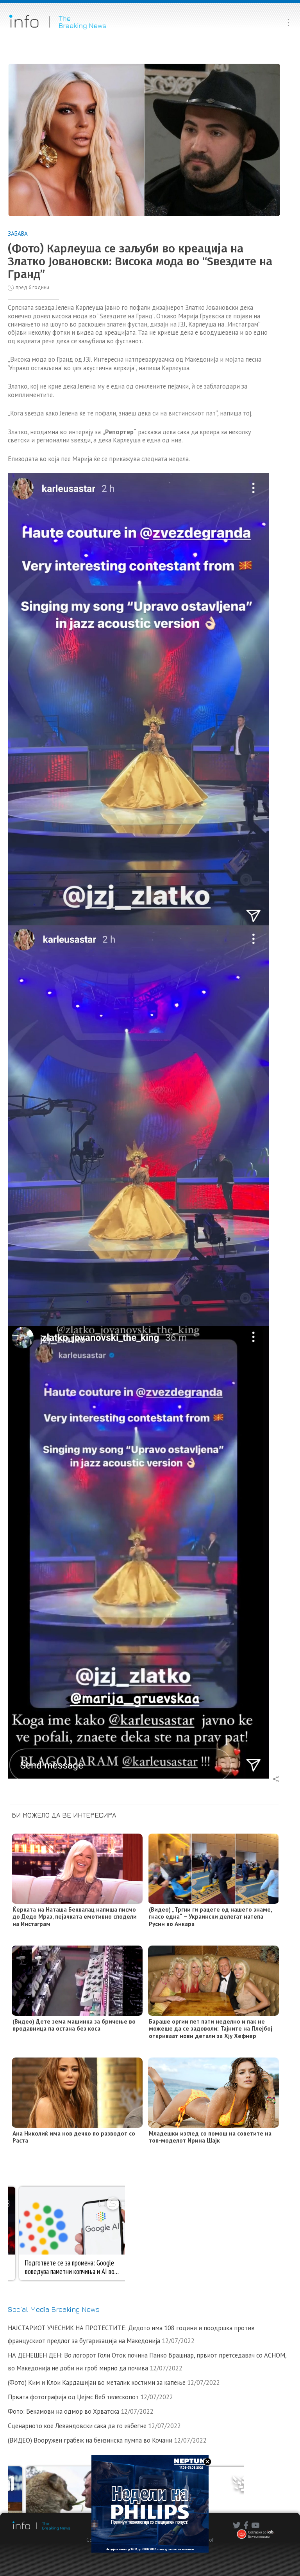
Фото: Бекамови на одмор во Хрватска (63, 2411)
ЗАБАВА (18, 233)
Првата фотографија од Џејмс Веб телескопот (73, 2397)
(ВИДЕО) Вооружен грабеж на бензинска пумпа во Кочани (90, 2440)
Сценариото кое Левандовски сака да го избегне (77, 2426)
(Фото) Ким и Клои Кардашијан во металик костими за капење (97, 2382)
